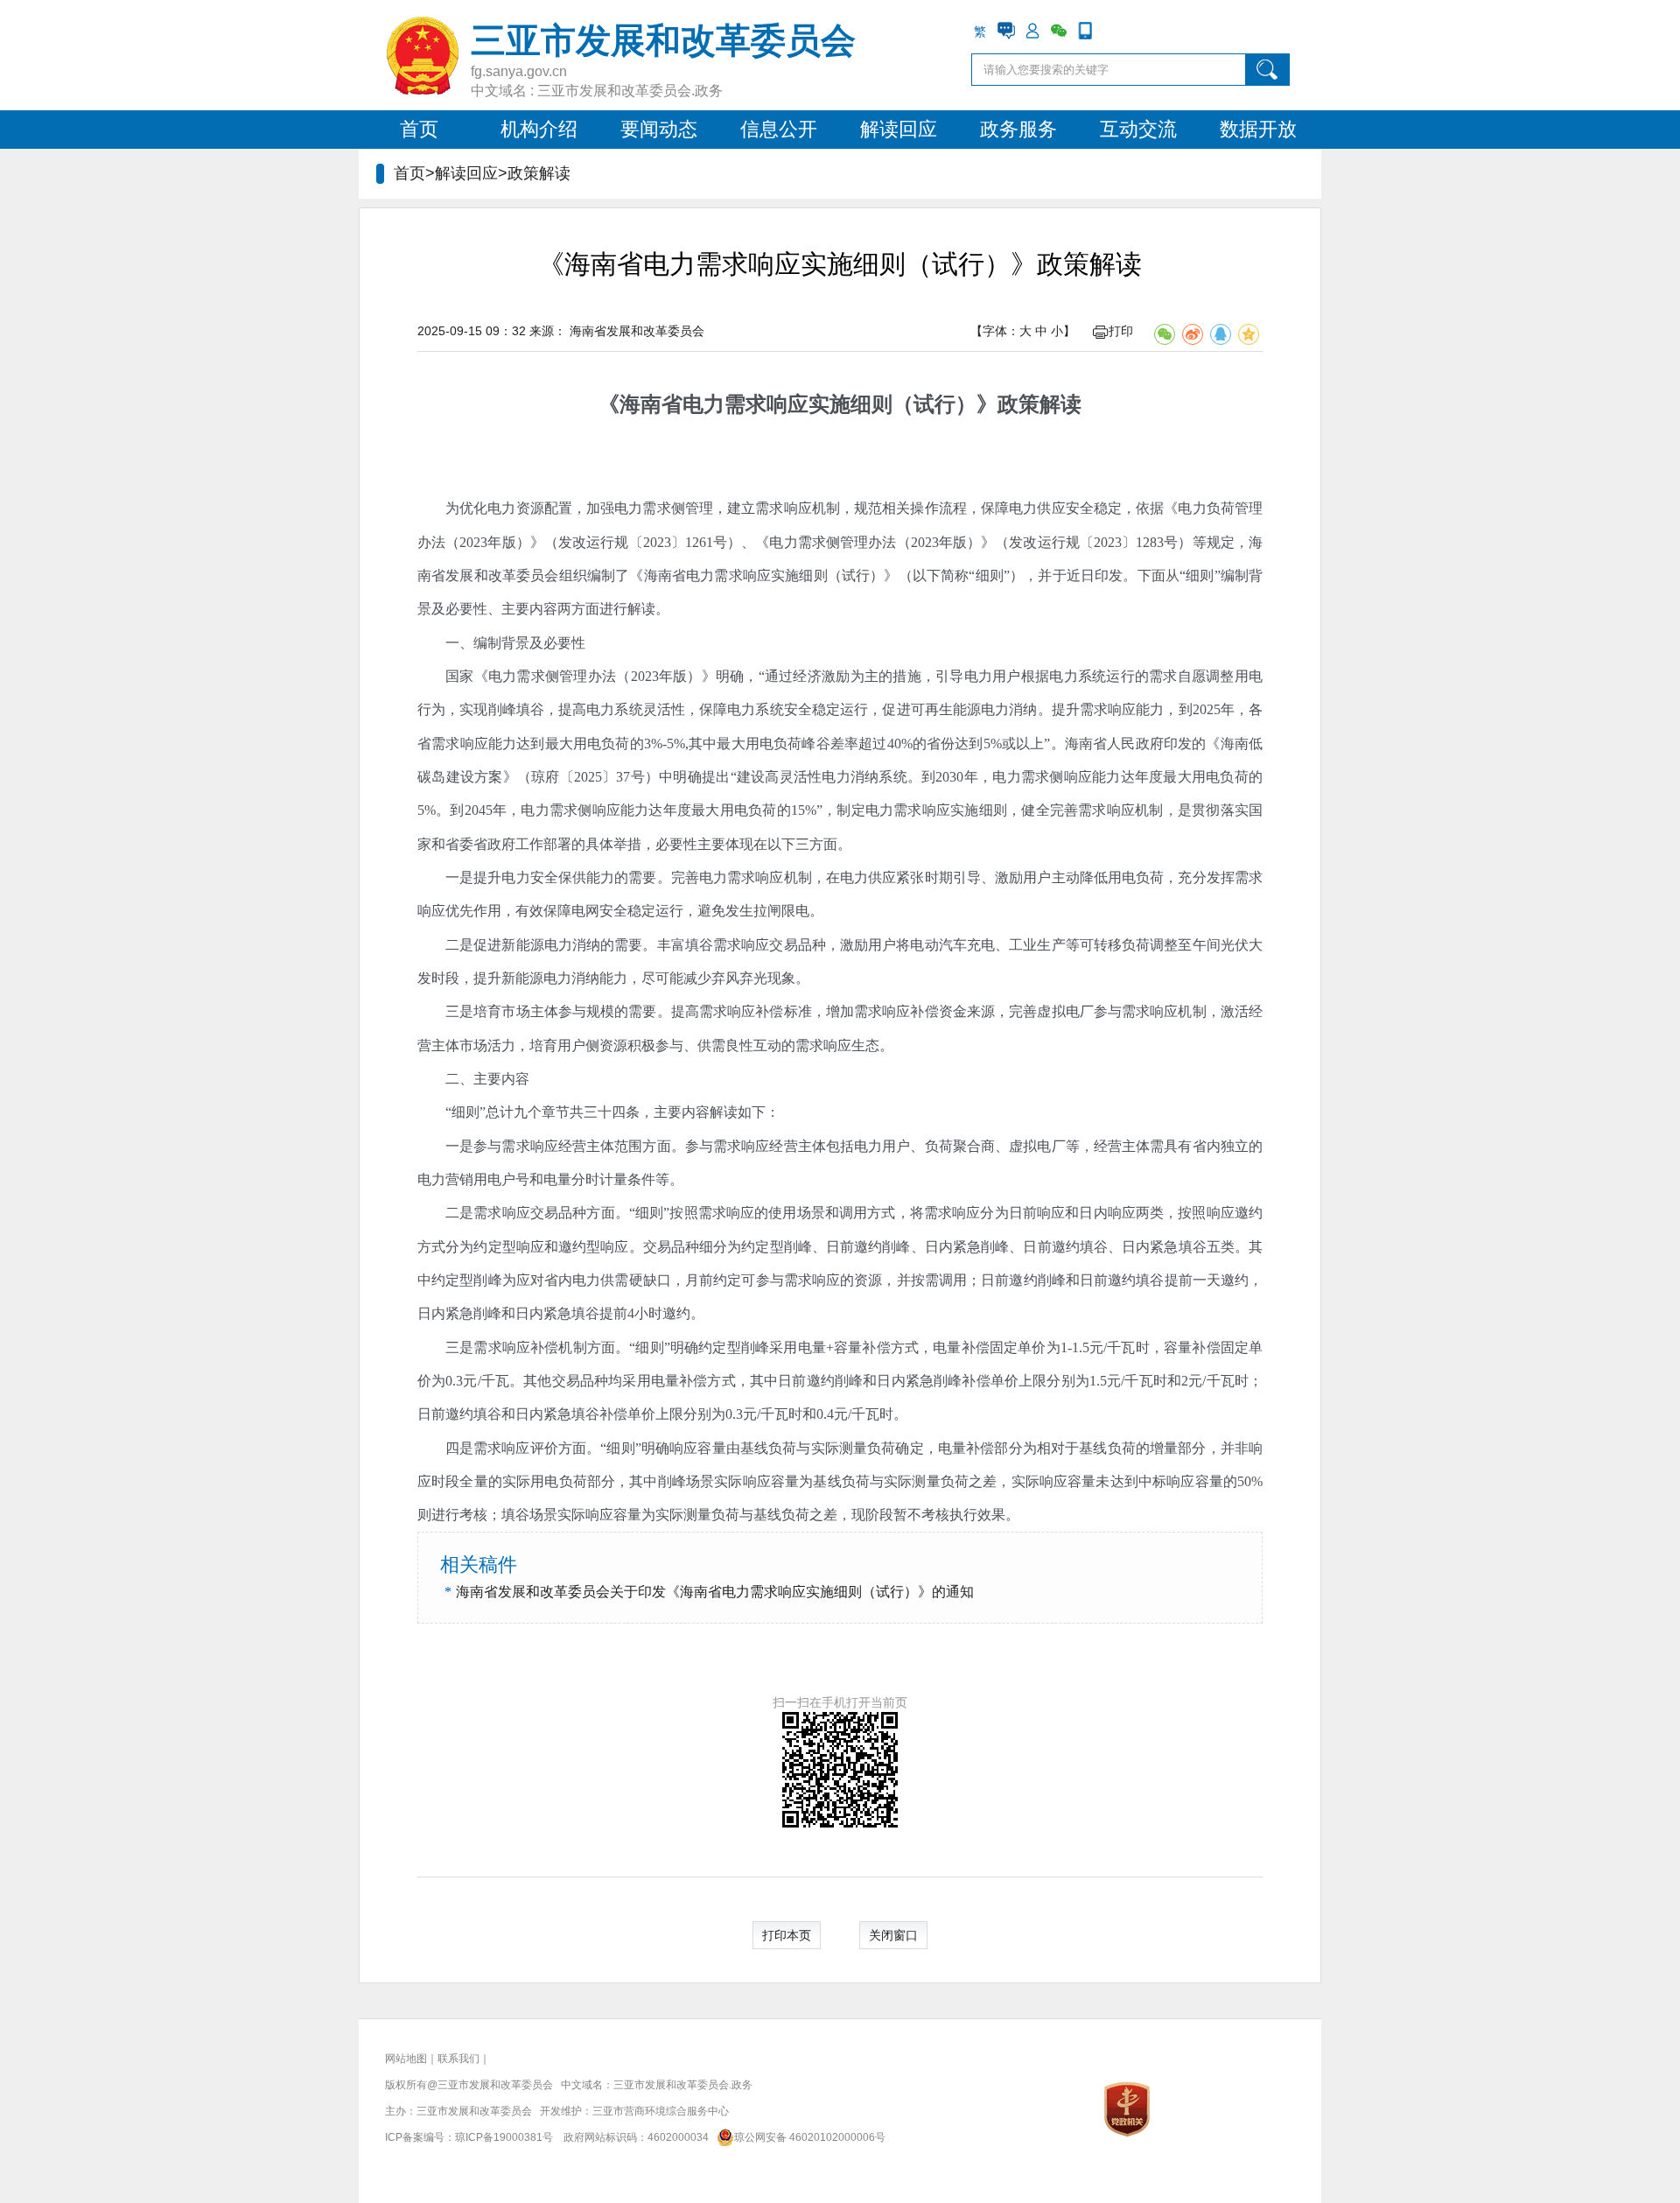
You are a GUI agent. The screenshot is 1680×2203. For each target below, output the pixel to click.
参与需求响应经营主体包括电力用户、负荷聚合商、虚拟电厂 (875, 1146)
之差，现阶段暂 (858, 1515)
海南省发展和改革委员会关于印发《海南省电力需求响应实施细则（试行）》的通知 (715, 1592)
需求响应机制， (1128, 810)
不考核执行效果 (956, 1515)
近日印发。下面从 (1123, 575)
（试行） (934, 404)
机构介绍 (539, 129)
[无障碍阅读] (1111, 31)
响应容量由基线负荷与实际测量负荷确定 (797, 1448)
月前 (699, 1280)
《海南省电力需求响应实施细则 (745, 404)
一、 (459, 643)
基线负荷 (841, 1481)
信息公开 (779, 129)
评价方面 (559, 1448)
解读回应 (899, 129)
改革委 (510, 575)
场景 (700, 1481)
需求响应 (812, 1280)
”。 (1054, 744)
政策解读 (1039, 404)
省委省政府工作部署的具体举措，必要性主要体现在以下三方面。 (648, 844)
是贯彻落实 (1213, 810)
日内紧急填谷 (557, 1313)
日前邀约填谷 (1122, 1280)
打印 (1121, 331)
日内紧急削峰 (459, 1313)
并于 (1052, 575)
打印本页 (787, 1935)
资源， (875, 1280)
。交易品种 (665, 1247)
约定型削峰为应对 (488, 1280)
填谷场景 (529, 1515)
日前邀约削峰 (1023, 1280)
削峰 (672, 1481)
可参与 (762, 1280)
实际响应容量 (756, 1481)
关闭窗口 (893, 1935)
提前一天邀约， (1214, 1280)
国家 (460, 676)
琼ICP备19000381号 (504, 2137)
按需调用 (939, 1280)
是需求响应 (495, 1448)
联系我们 (458, 2059)
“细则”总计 (479, 1112)
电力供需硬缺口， (629, 1280)
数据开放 (1258, 129)
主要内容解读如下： (717, 1112)
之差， (990, 1481)
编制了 (609, 575)
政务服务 (1018, 129)
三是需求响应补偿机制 (516, 1347)
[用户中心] (1032, 31)
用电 (487, 1179)
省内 (558, 1280)
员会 (544, 575)
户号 (515, 1179)
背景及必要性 (543, 643)
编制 (487, 643)
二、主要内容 (487, 1079)
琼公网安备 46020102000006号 (810, 2137)
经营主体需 (1129, 1146)
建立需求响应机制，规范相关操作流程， (854, 508)
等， (1080, 1146)
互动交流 (1138, 129)
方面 (600, 1213)
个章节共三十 (570, 1112)
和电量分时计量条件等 (599, 1179)
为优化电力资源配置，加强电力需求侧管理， (586, 508)
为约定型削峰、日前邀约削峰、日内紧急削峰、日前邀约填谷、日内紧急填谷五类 (981, 1247)
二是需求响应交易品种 (516, 1213)
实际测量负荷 (926, 1481)
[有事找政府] (1006, 31)
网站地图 (406, 2059)
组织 (573, 575)
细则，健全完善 (1029, 810)
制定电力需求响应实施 (907, 810)
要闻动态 (659, 129)
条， (640, 1112)
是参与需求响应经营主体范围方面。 (572, 1146)
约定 (727, 1280)
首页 (419, 129)
